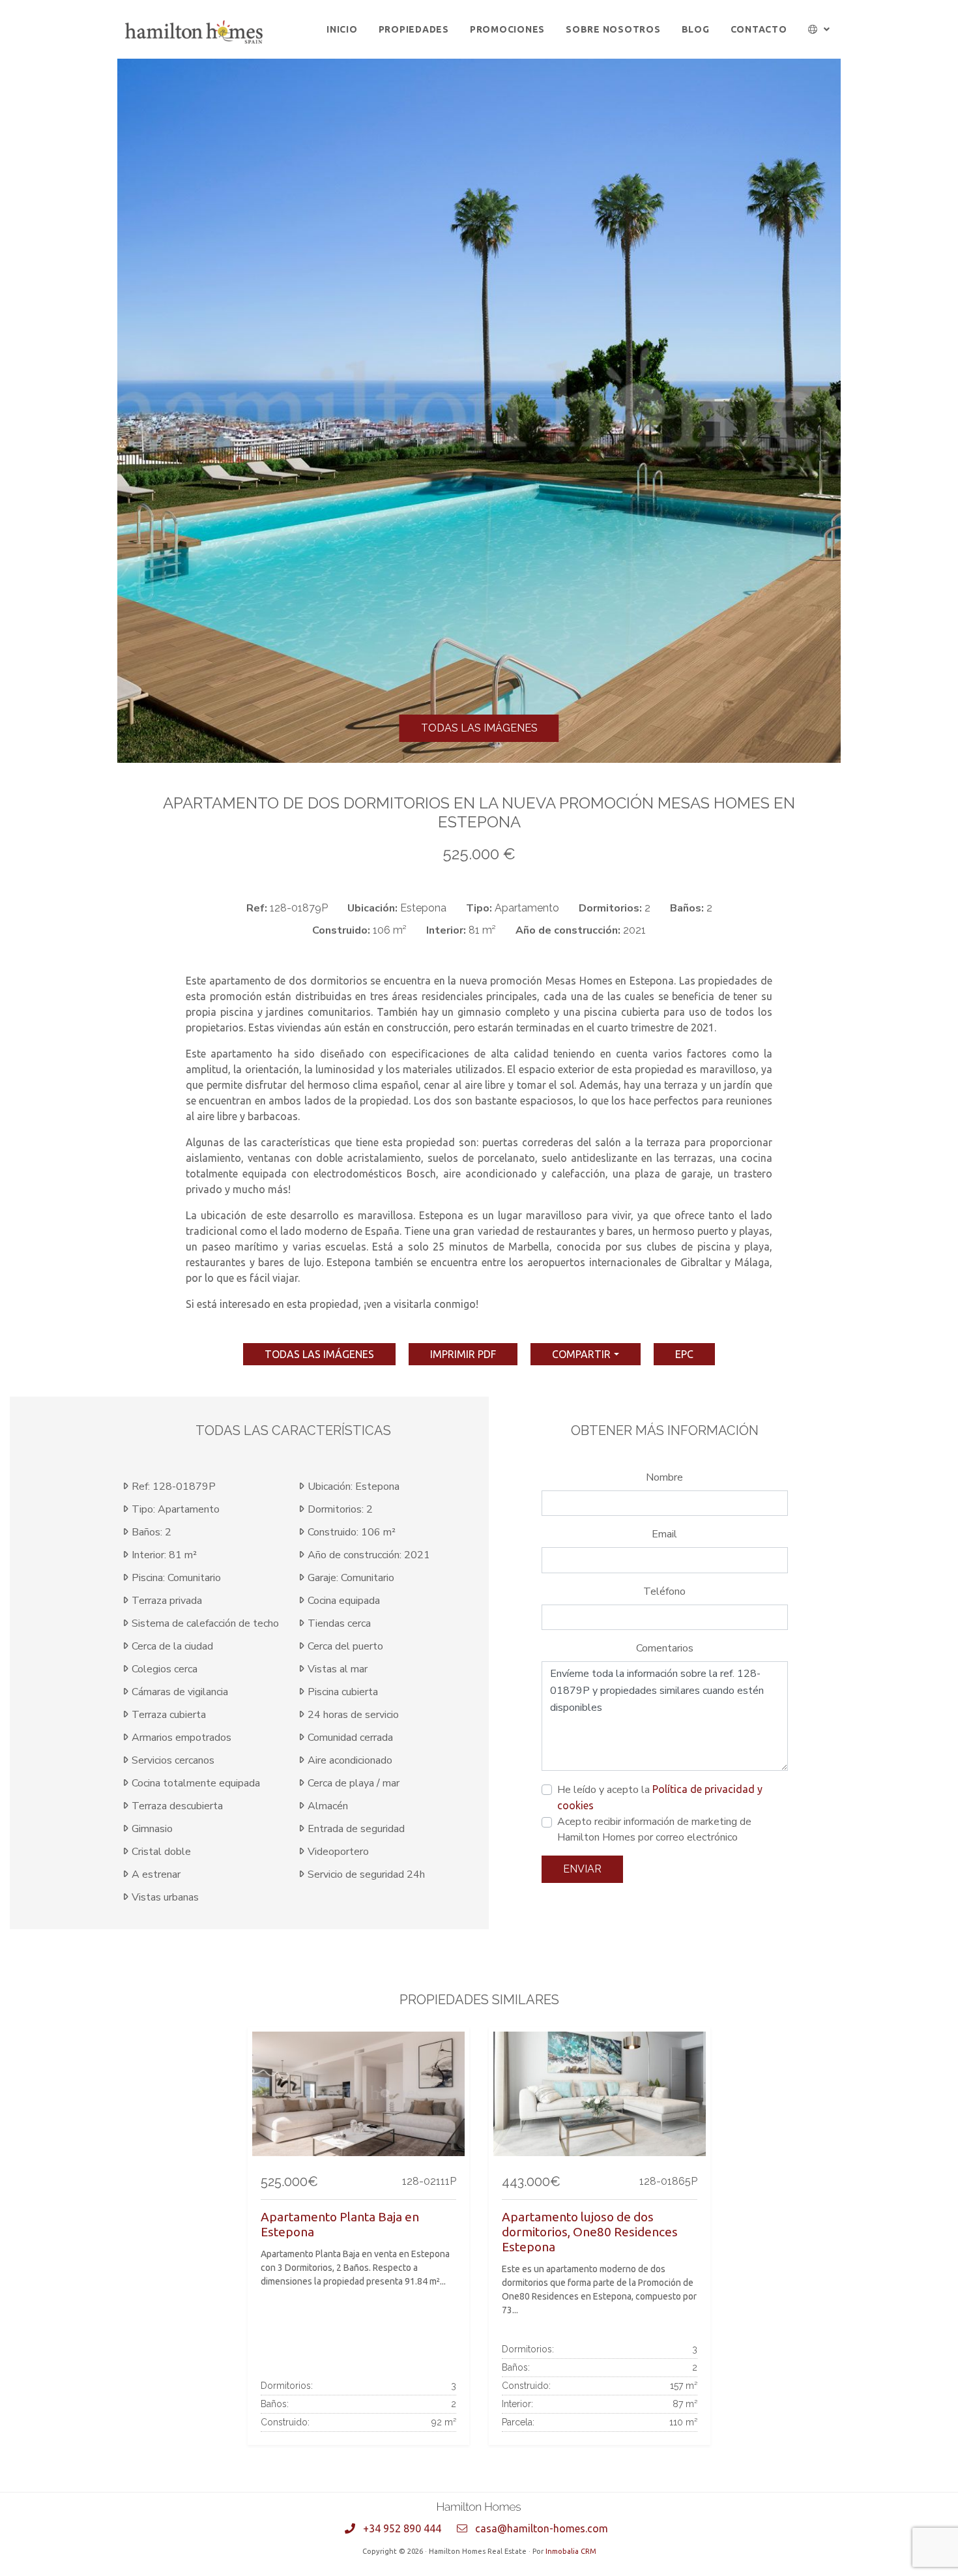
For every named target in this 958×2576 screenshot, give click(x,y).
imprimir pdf (463, 1354)
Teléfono (664, 1591)
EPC (684, 1354)
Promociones (507, 29)
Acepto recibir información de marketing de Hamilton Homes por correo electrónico (654, 1829)
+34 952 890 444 (402, 2528)
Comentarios (665, 1648)
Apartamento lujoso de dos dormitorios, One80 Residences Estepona (590, 2232)
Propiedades (414, 29)
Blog (696, 29)
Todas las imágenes (479, 728)
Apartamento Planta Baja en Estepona (340, 2224)
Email (664, 1534)
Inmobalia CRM (571, 2551)
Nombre (664, 1477)
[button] (820, 30)
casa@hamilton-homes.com (542, 2528)
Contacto (759, 29)
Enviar (582, 1869)
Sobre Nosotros (613, 29)
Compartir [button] (581, 1354)
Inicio (342, 29)
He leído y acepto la (660, 1797)
